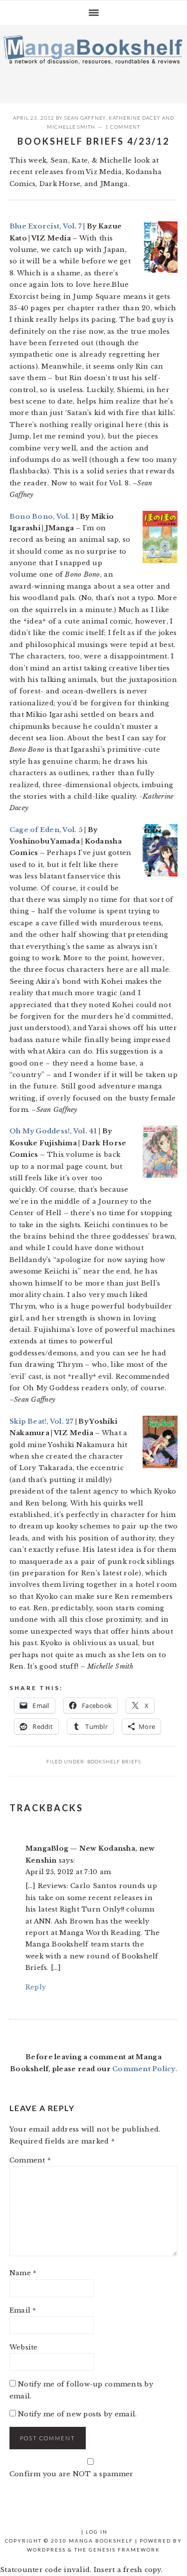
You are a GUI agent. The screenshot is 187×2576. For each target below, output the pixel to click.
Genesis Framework (124, 2550)
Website (24, 2347)
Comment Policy (144, 2069)
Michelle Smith (71, 127)
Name (23, 2273)
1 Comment (123, 127)
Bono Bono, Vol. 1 (42, 517)
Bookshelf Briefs (114, 1761)
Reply (36, 1987)
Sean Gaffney (85, 118)
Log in (97, 2532)
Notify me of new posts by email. (77, 2414)
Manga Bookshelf (93, 62)
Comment (30, 2160)
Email (23, 2310)
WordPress (46, 2550)
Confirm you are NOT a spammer (72, 2474)
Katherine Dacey (135, 118)
